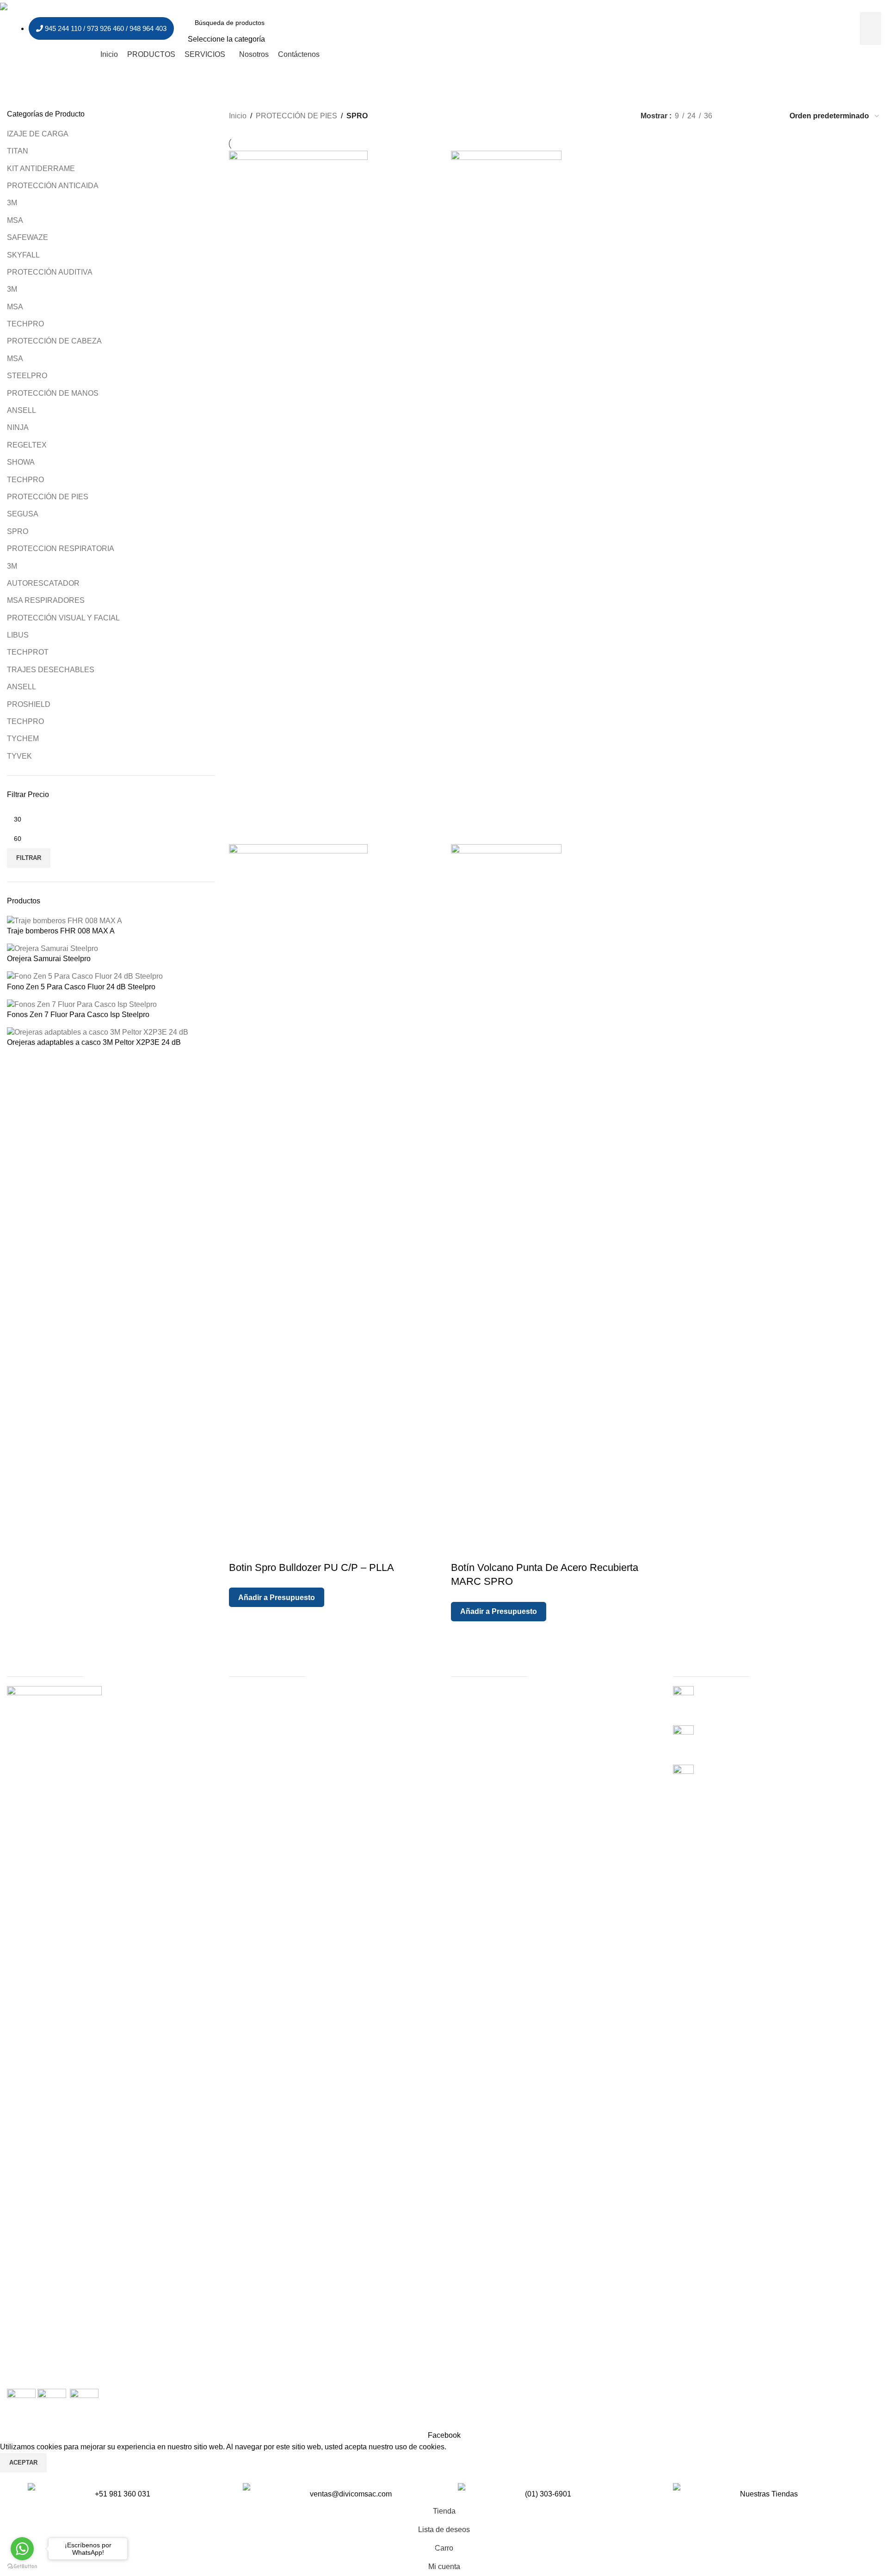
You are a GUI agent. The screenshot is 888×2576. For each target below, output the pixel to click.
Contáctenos (250, 1733)
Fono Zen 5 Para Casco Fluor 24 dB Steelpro (81, 987)
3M (12, 203)
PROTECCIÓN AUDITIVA (50, 272)
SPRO (18, 531)
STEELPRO (27, 376)
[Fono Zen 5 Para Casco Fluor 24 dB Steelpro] (85, 976)
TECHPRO (25, 324)
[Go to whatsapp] (22, 2549)
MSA (15, 220)
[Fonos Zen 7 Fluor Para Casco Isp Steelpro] (82, 1004)
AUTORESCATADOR (43, 583)
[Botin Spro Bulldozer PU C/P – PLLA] (298, 497)
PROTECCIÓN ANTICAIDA (53, 186)
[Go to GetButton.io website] (22, 2567)
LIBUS (18, 635)
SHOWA (21, 462)
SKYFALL (23, 255)
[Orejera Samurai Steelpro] (52, 948)
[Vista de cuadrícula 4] (769, 116)
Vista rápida (242, 1549)
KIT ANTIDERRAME (41, 169)
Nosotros (466, 1701)
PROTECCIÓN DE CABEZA (54, 341)
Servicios (244, 1722)
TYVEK (19, 756)
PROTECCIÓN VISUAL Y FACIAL (63, 618)
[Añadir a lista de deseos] (292, 1549)
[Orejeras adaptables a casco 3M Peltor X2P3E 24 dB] (98, 1032)
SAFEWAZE (28, 237)
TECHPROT (28, 652)
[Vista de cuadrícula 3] (752, 116)
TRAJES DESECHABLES (51, 670)
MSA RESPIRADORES (46, 600)
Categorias (247, 1701)
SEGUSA (23, 514)
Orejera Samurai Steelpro (49, 959)
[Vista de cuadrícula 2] (735, 116)
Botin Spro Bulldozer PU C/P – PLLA (311, 1567)
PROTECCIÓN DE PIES (48, 497)
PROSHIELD (29, 704)
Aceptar (23, 2463)
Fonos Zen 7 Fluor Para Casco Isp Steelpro (78, 1015)
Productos (246, 1691)
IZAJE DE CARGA (38, 134)
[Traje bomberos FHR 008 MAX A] (65, 920)
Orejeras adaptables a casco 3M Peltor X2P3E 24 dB (94, 1042)
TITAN (18, 151)
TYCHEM (23, 739)
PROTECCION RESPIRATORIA (61, 549)
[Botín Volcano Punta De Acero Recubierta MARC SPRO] (506, 497)
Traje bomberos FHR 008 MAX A (61, 931)
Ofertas (241, 1712)
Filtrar (29, 858)
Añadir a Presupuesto (277, 1598)
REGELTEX (27, 445)
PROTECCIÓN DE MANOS (53, 393)
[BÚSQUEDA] (870, 29)
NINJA (18, 427)
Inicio (238, 116)
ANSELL (22, 410)
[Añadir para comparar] (267, 1549)
